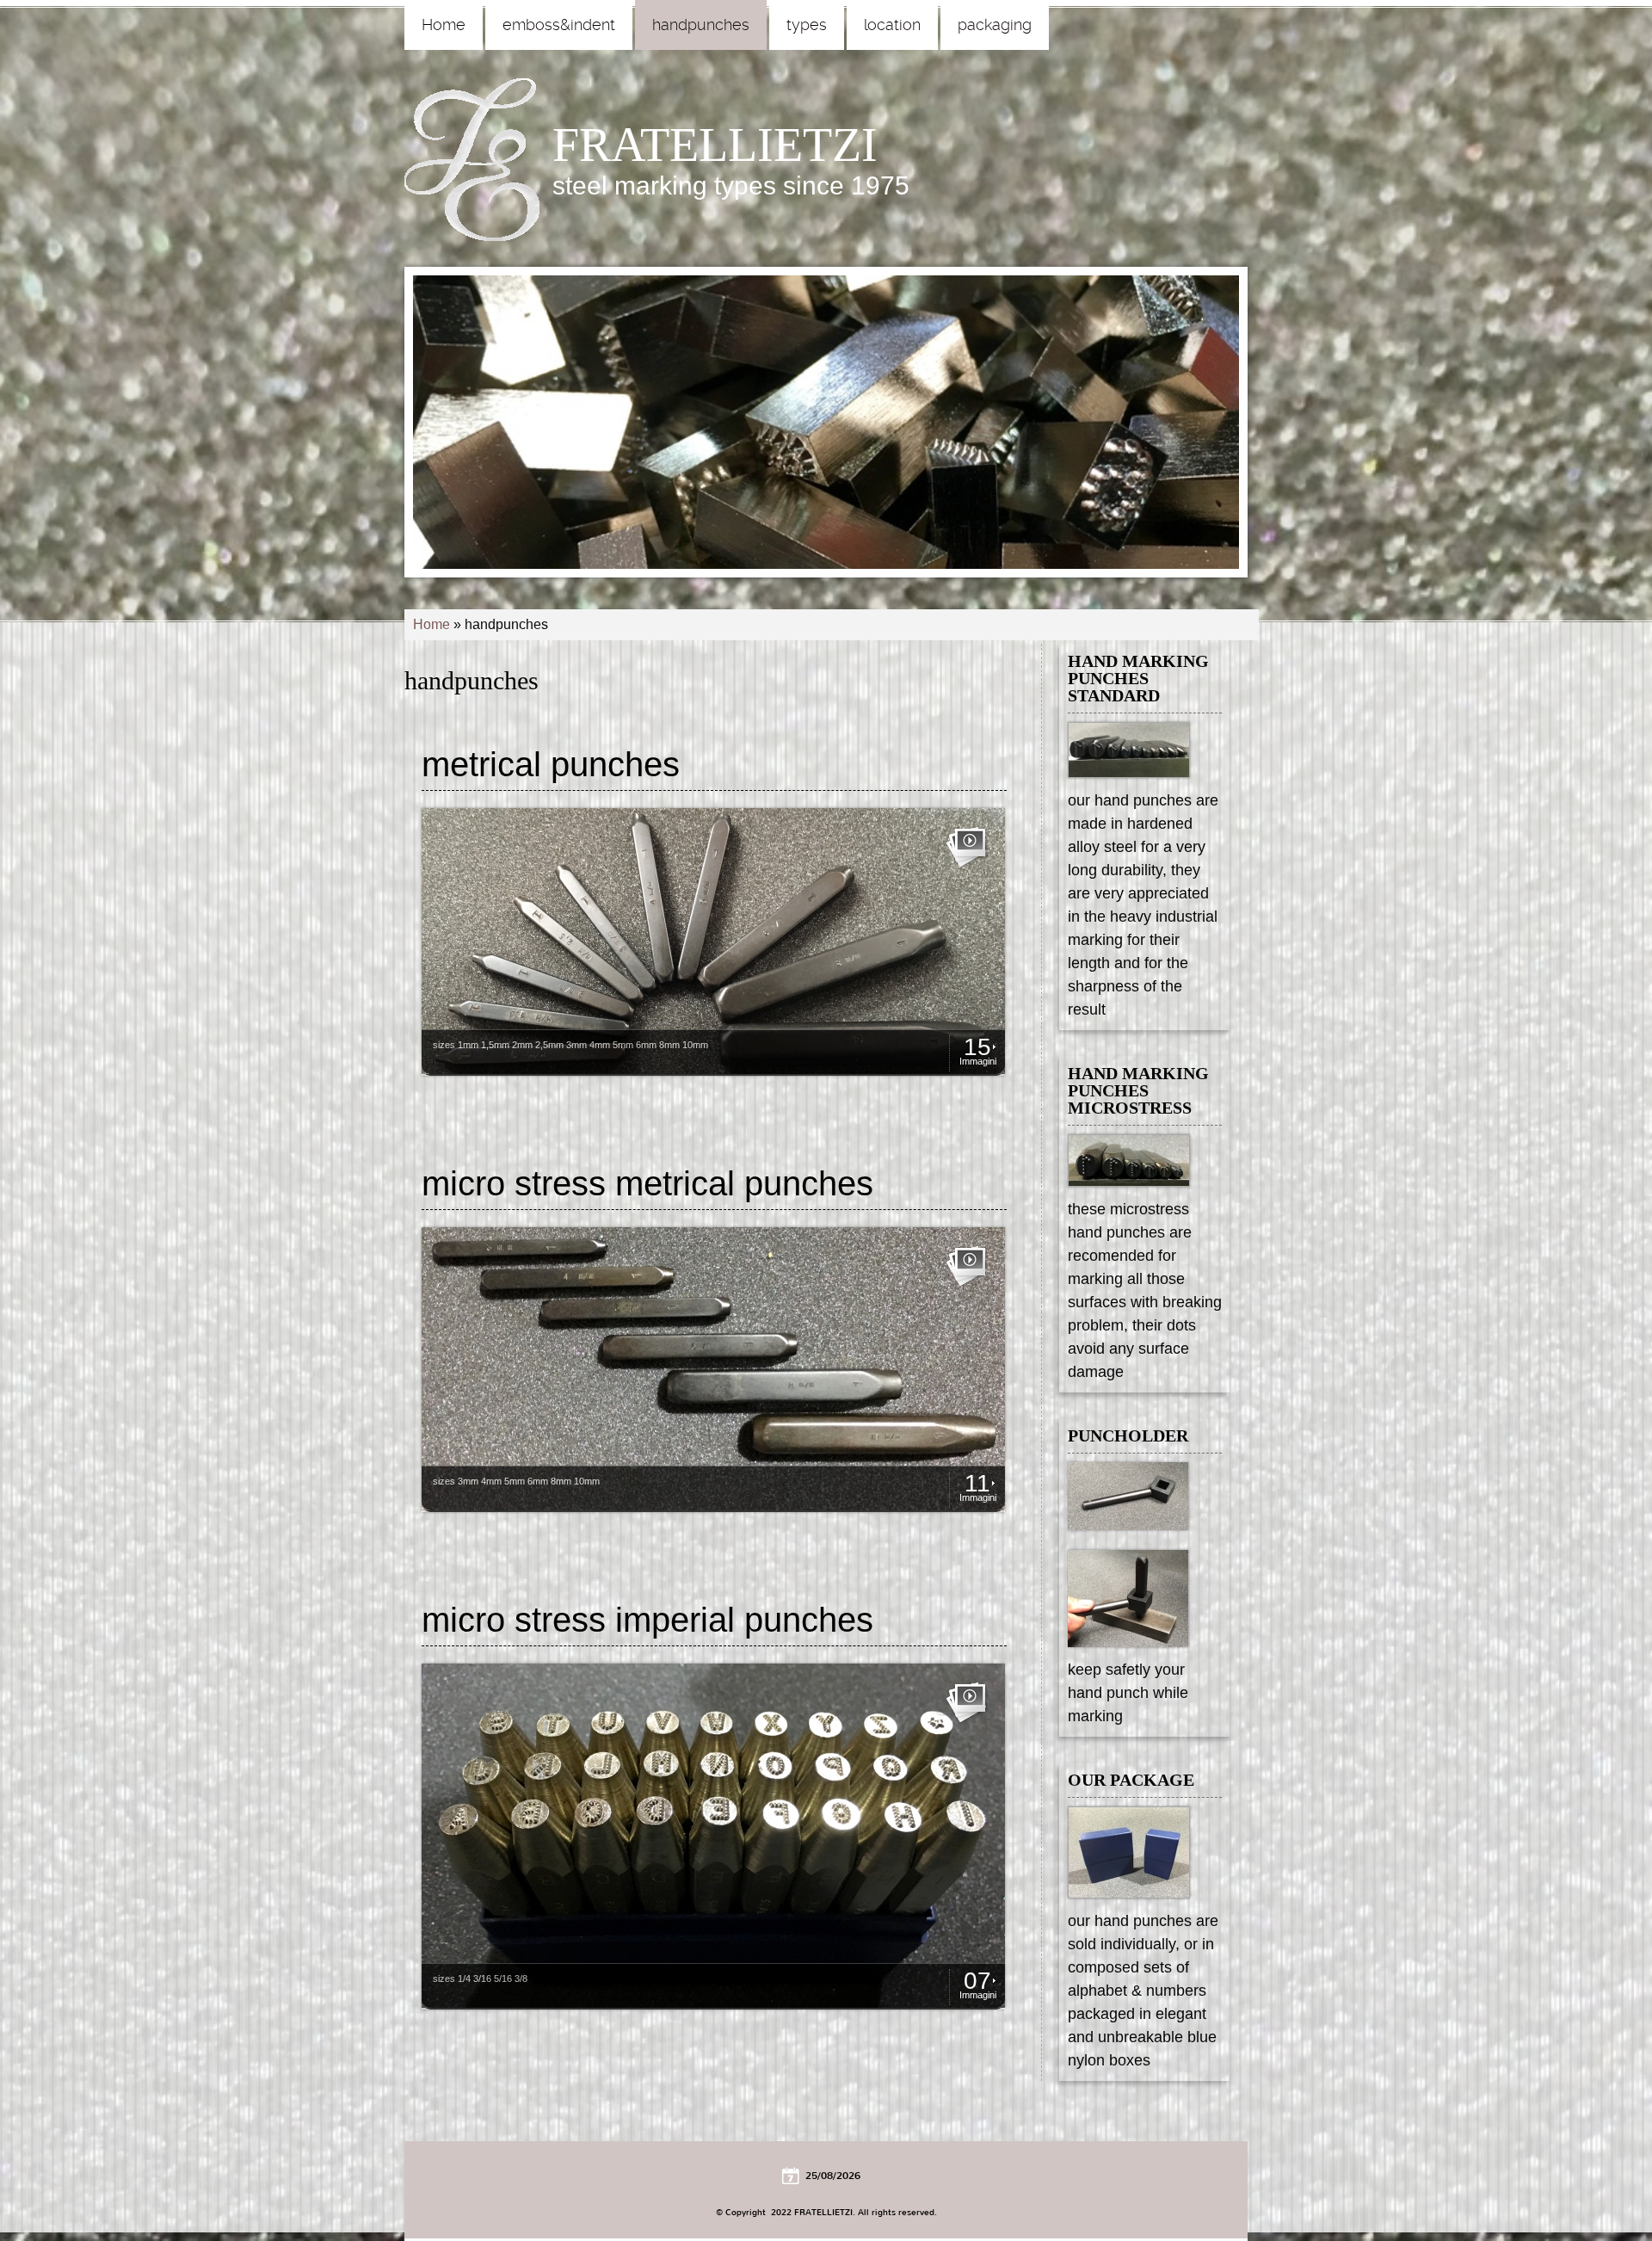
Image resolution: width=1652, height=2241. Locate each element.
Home (444, 25)
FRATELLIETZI (715, 145)
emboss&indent (559, 25)
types (807, 25)
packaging (995, 25)
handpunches (701, 25)
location (892, 25)
